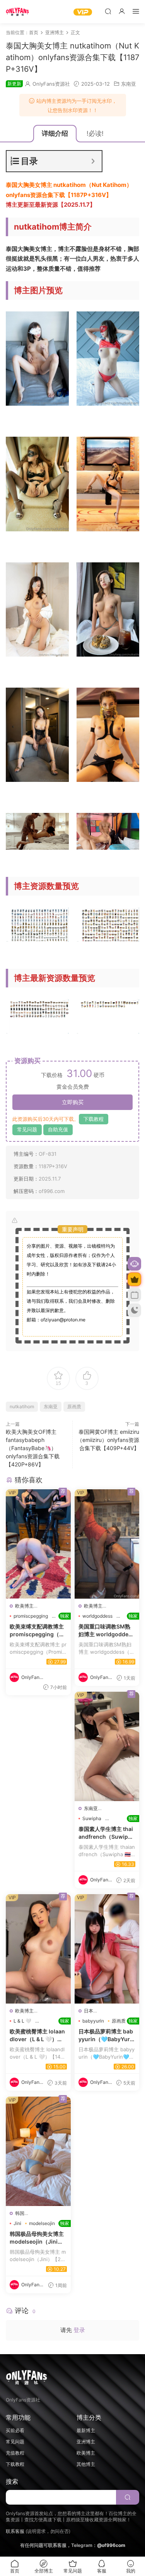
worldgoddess (97, 1616)
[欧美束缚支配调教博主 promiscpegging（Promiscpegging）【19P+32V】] (38, 1544)
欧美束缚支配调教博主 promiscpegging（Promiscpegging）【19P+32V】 (38, 1630)
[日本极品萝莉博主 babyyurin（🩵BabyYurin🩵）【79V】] (107, 1949)
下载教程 (94, 1119)
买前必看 (15, 2430)
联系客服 (15, 2531)
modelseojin (42, 2223)
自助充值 (58, 1129)
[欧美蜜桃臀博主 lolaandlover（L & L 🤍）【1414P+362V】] (38, 1949)
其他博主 (86, 2464)
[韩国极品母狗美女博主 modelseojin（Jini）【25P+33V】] (38, 2151)
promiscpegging (31, 1616)
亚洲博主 (86, 2442)
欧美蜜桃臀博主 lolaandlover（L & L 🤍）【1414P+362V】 (38, 2035)
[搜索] (108, 11)
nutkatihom (22, 1406)
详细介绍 (55, 133)
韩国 (20, 2213)
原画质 (74, 1406)
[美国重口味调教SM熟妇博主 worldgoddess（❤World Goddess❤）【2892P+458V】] (107, 1544)
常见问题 (27, 1129)
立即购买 (73, 1102)
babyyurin (93, 2021)
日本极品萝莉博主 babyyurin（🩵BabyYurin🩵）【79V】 (107, 2035)
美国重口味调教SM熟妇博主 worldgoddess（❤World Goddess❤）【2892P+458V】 (107, 1630)
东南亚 (129, 84)
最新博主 (86, 2430)
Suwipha (92, 1818)
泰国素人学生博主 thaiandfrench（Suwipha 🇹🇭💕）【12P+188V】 (107, 1833)
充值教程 (15, 2453)
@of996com (111, 2545)
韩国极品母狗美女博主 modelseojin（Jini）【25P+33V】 (38, 2238)
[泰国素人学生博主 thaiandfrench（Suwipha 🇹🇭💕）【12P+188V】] (107, 1746)
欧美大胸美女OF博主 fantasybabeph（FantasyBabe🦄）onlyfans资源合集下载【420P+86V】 (33, 1448)
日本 (89, 2011)
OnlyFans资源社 (51, 84)
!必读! (95, 133)
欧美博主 (24, 1606)
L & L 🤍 (22, 2021)
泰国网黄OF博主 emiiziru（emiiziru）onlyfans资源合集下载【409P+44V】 (108, 1440)
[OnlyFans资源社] (17, 12)
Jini (17, 2223)
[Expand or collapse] (93, 161)
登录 (79, 2330)
